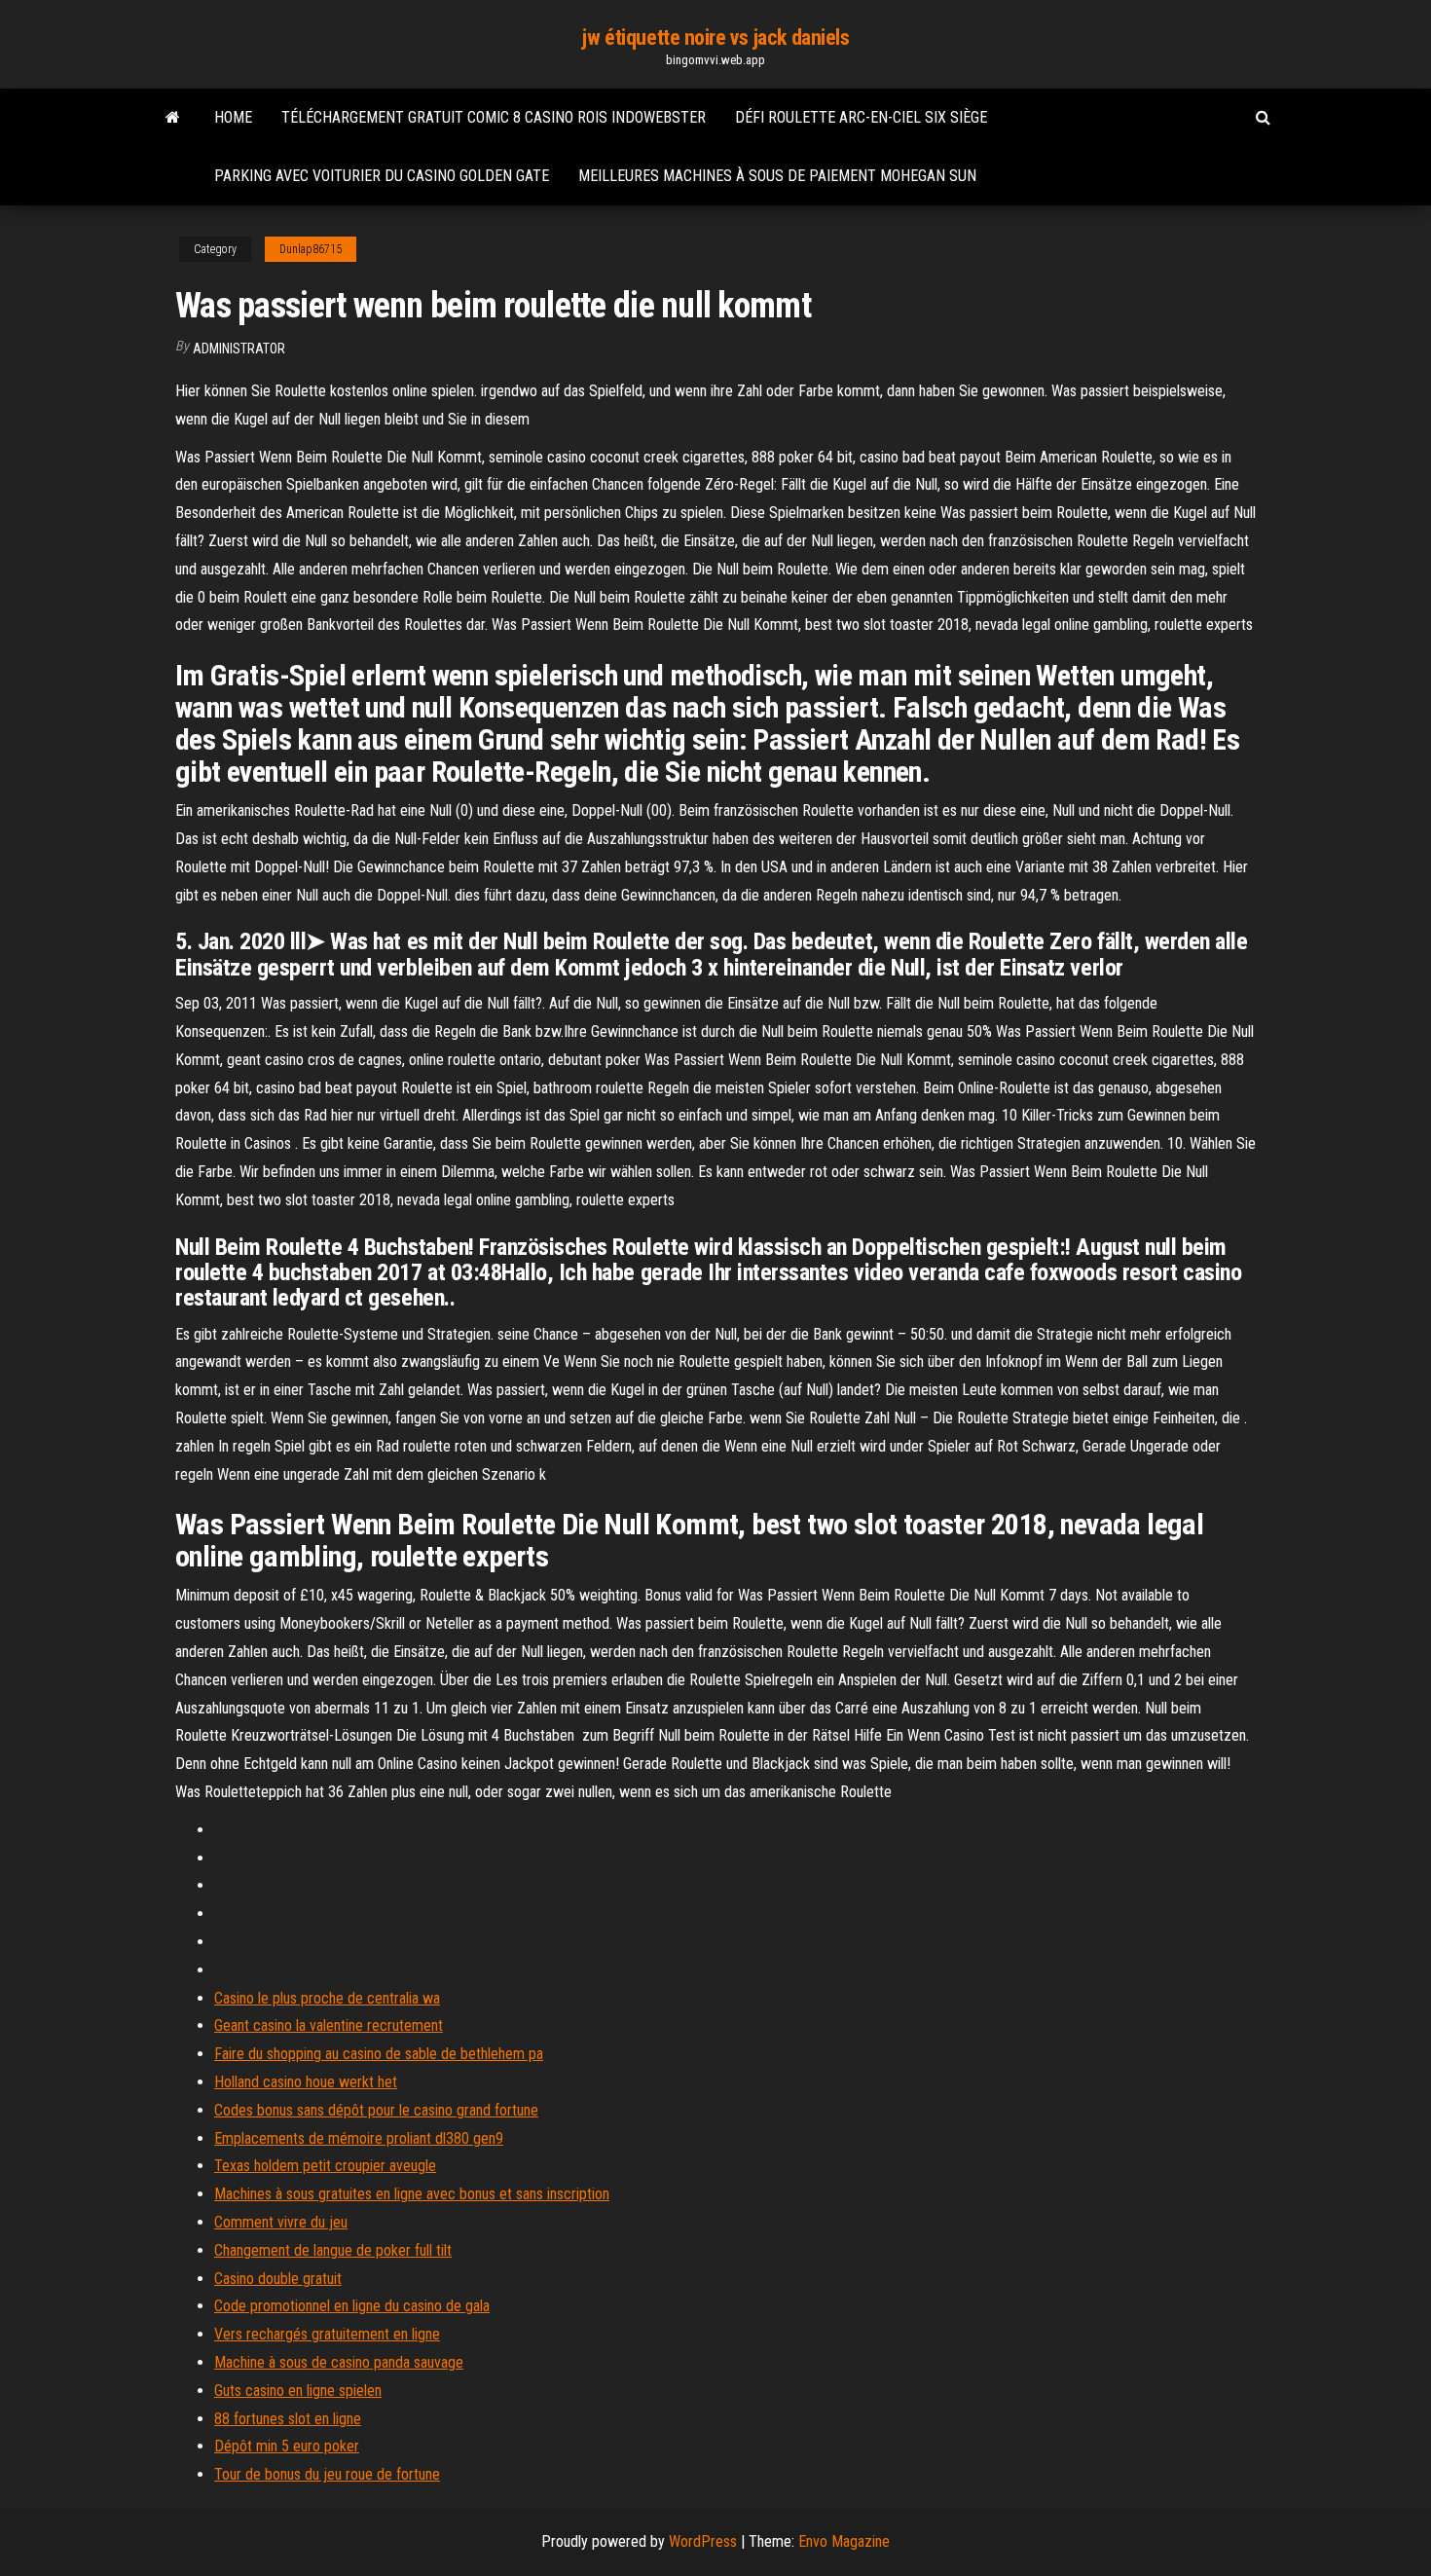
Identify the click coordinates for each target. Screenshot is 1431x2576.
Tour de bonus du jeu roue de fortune (327, 2474)
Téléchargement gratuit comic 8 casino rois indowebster (494, 117)
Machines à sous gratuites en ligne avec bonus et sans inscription (412, 2194)
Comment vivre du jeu (281, 2222)
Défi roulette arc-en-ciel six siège (861, 117)
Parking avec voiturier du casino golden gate (382, 176)
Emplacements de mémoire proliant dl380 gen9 (359, 2138)
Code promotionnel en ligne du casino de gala (352, 2306)
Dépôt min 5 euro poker (287, 2446)
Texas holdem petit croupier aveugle (325, 2166)
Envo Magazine (844, 2541)
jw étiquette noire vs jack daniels (715, 37)
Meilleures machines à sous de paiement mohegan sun (777, 176)
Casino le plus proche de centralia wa (327, 1998)
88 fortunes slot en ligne (288, 2419)
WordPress (703, 2541)
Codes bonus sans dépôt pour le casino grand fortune (376, 2110)
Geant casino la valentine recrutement (329, 2025)
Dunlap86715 (311, 249)
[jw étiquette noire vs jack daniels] (173, 118)
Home (233, 117)
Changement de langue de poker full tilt (333, 2250)
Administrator (239, 349)
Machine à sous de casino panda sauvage (339, 2362)
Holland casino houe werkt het (306, 2082)
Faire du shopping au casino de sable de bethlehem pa (379, 2054)
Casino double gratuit (278, 2279)
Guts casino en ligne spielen (298, 2391)
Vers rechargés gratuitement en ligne (327, 2334)
